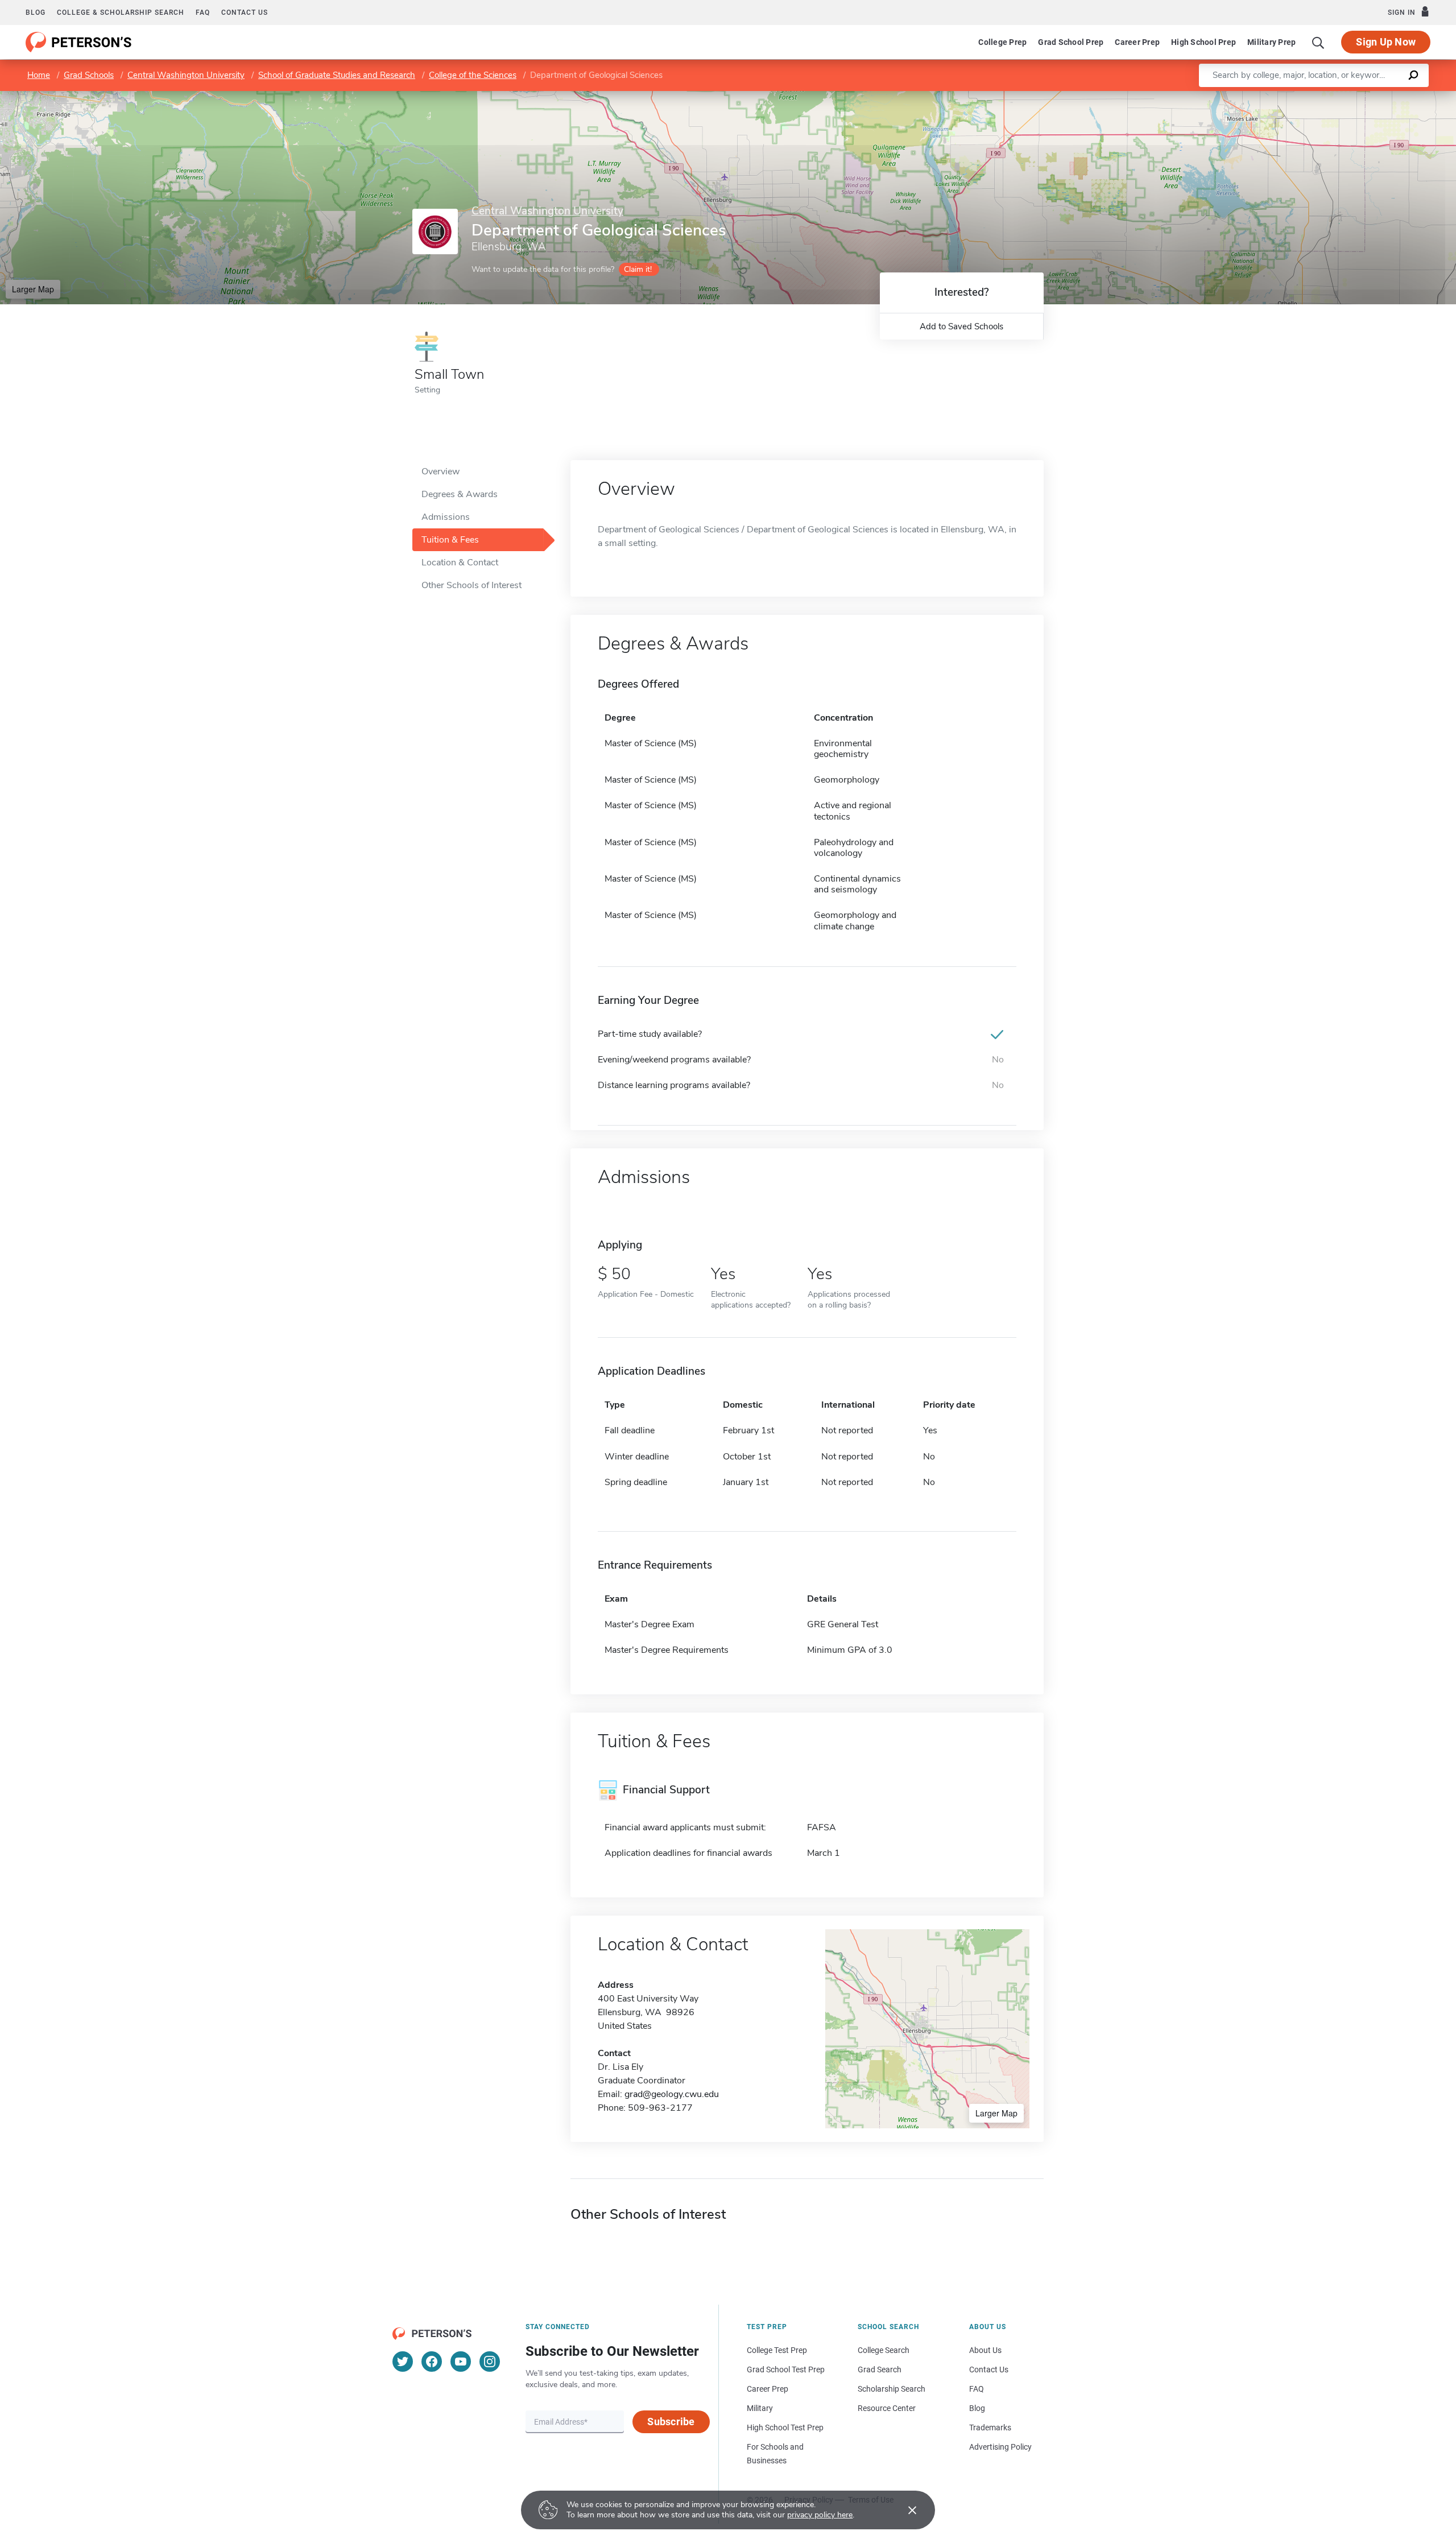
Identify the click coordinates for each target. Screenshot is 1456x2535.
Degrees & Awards (460, 494)
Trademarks (990, 2428)
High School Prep (1203, 42)
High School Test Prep (785, 2428)
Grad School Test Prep (786, 2369)
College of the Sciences (473, 75)
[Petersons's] (79, 42)
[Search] (1318, 42)
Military (760, 2408)
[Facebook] (432, 2362)
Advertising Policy (1000, 2447)
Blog (36, 13)
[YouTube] (461, 2362)
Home (39, 75)
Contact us (245, 13)
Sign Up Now (1386, 42)
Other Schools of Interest (471, 585)
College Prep (1002, 42)
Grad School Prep (1071, 42)
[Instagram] (490, 2362)
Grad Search (880, 2369)
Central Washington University (186, 75)
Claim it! (638, 269)
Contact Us (989, 2369)
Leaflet (1322, 96)
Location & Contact (460, 563)
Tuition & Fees (450, 540)
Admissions (446, 517)
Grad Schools (89, 75)
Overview (440, 472)
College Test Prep (777, 2350)
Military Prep (1271, 42)
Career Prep (1137, 42)
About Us (985, 2350)
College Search (884, 2350)
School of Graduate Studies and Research (337, 75)
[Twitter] (403, 2362)
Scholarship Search (892, 2389)
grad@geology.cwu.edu (672, 2094)
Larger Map (33, 289)
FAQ (203, 13)
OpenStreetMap (1379, 96)
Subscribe (671, 2422)
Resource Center (887, 2408)
